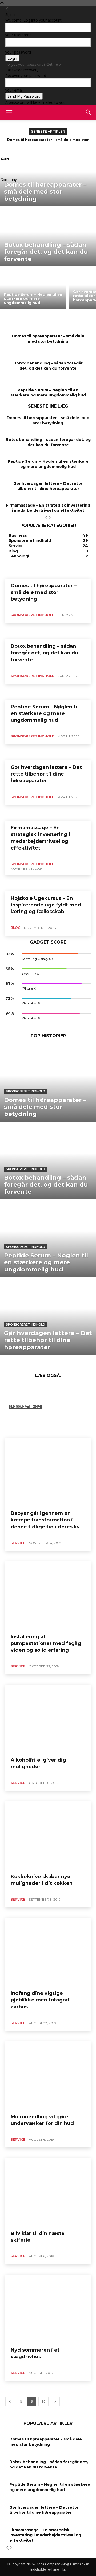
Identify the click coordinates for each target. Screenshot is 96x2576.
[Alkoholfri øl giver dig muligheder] (48, 1719)
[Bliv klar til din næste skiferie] (48, 2192)
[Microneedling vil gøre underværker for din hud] (48, 2075)
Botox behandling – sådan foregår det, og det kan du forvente (48, 366)
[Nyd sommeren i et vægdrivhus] (48, 2309)
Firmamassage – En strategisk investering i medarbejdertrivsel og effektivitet (48, 508)
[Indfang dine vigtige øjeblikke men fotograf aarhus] (48, 1952)
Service (18, 1543)
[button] (89, 112)
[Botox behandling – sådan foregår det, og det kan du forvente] (48, 238)
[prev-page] (46, 518)
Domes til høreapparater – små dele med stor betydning (48, 339)
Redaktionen (19, 1433)
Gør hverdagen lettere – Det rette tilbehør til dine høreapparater (48, 486)
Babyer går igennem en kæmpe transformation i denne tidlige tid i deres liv (45, 1520)
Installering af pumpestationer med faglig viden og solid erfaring (46, 1643)
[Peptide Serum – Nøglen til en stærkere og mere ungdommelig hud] (33, 289)
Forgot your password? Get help (33, 64)
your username (18, 35)
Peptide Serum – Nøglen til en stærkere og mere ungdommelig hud (48, 393)
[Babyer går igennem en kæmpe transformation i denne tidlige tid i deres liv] (48, 1472)
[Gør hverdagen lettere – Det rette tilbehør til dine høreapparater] (48, 1316)
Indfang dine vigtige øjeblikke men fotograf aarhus (40, 2000)
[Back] (7, 9)
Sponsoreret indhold (25, 1091)
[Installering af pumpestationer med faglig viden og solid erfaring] (48, 1595)
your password (18, 52)
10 (43, 2401)
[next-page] (50, 518)
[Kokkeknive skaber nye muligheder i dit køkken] (48, 1835)
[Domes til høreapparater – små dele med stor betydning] (48, 178)
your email (14, 90)
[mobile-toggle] (9, 112)
